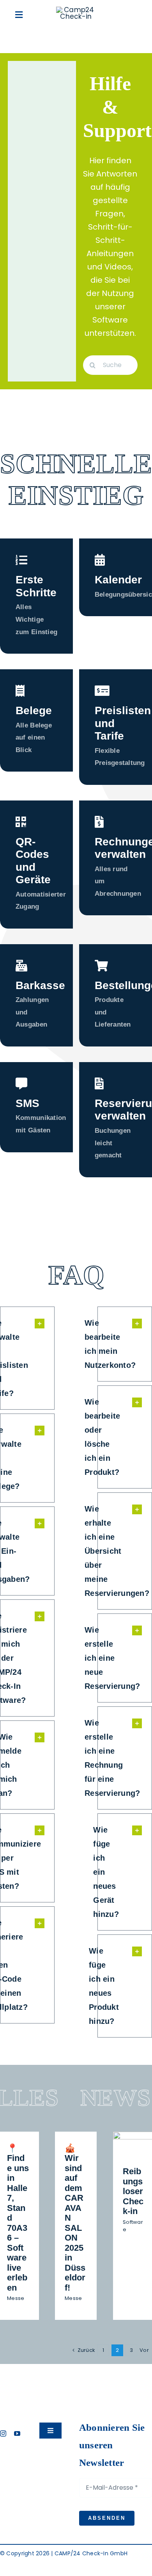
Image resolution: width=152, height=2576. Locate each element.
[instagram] (3, 2433)
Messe (16, 2298)
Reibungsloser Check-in (133, 2191)
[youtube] (17, 2433)
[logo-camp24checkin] (76, 10)
